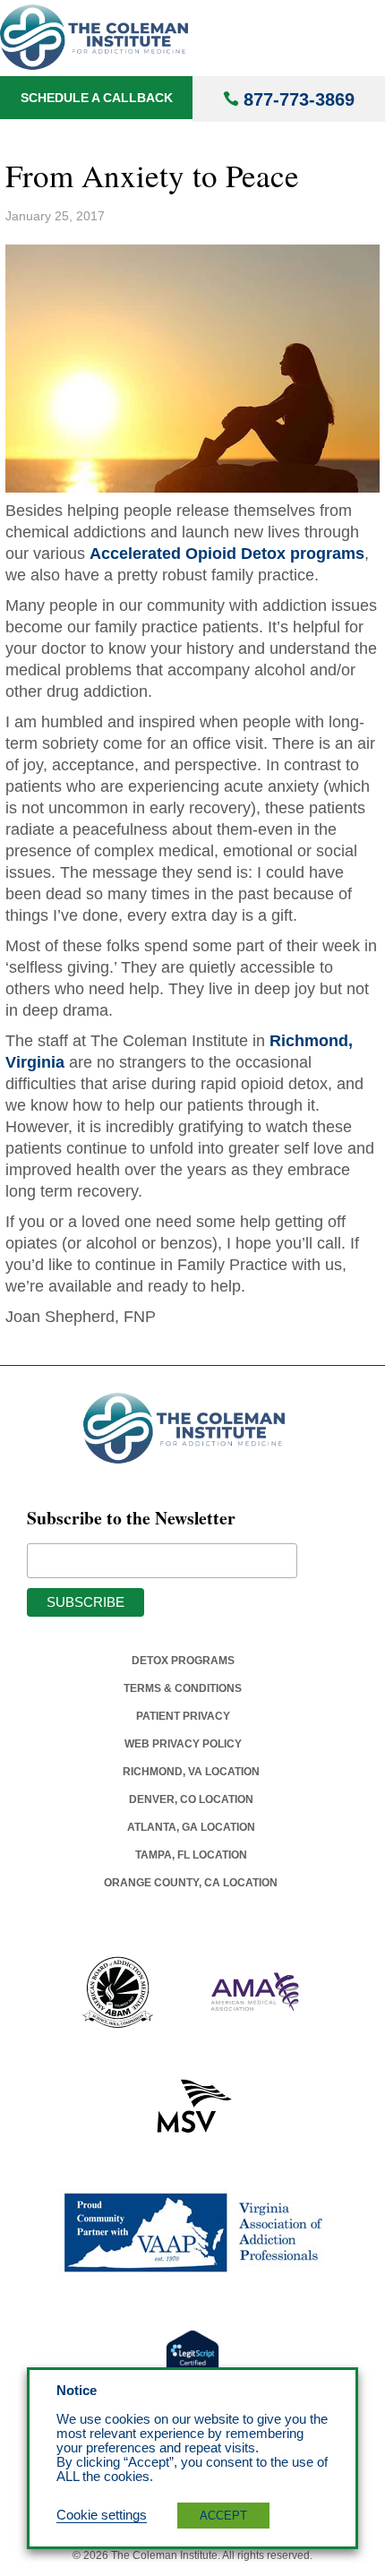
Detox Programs (183, 1661)
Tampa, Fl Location (191, 1855)
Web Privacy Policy (183, 1744)
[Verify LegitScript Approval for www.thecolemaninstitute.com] (192, 2357)
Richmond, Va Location (191, 1772)
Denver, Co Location (191, 1799)
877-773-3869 (299, 99)
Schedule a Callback (97, 98)
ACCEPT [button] (223, 2516)
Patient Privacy (183, 1716)
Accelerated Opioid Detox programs (227, 554)
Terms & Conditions (183, 1688)
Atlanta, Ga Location (191, 1827)
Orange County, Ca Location (191, 1883)
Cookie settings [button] (102, 2515)
